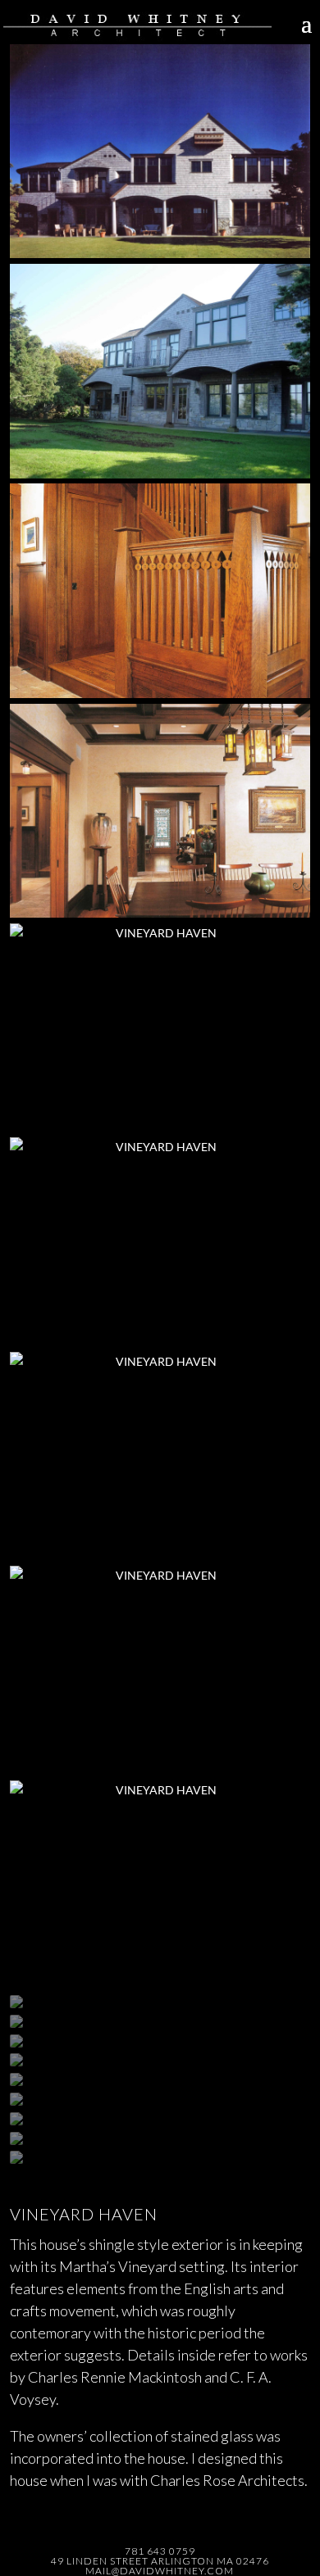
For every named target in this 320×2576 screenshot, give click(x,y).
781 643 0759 (160, 2551)
